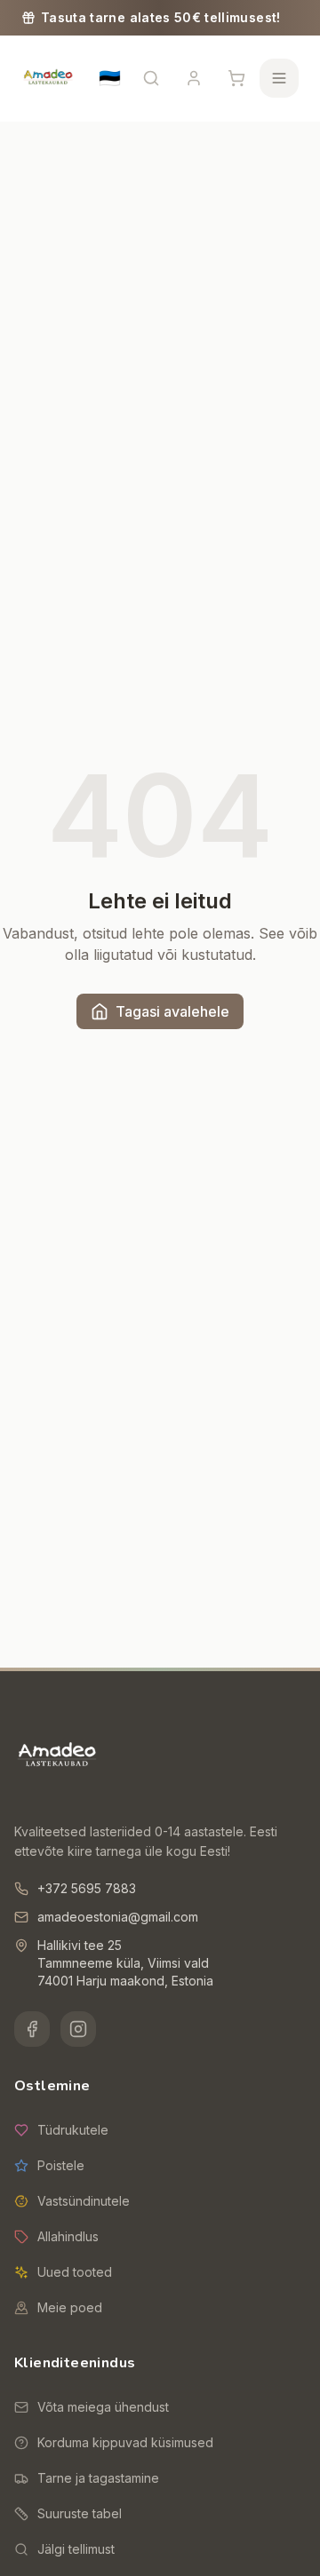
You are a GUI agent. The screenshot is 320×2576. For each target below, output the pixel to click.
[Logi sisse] (194, 78)
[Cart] (236, 78)
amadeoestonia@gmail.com (118, 1917)
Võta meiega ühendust (103, 2407)
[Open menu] (279, 78)
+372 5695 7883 (87, 1888)
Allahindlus (68, 2236)
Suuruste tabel (80, 2513)
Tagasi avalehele (172, 1011)
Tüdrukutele (73, 2130)
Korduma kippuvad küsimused (125, 2442)
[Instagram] (78, 2029)
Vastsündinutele (84, 2201)
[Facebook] (32, 2029)
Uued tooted (75, 2272)
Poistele (61, 2165)
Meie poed (70, 2307)
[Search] (151, 78)
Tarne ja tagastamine (98, 2478)
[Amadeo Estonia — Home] (57, 1756)
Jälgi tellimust (76, 2549)
